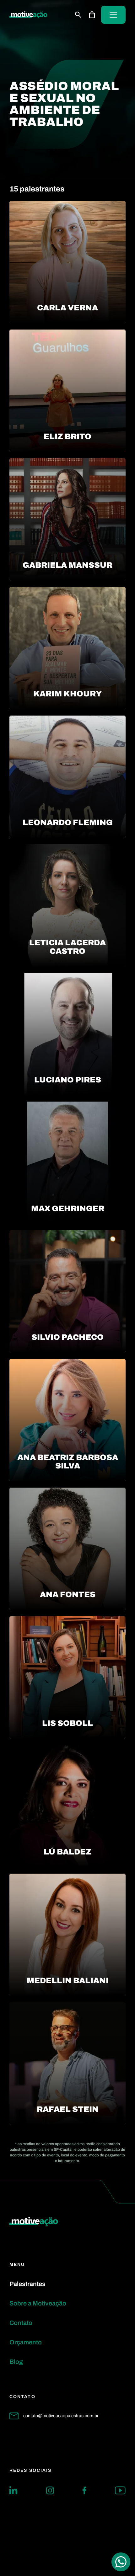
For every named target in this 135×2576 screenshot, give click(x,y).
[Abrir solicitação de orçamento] (92, 15)
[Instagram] (50, 2490)
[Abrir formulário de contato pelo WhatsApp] (121, 2562)
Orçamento (26, 2342)
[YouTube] (120, 2490)
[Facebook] (84, 2490)
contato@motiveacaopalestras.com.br (61, 2416)
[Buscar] (78, 15)
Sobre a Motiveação (38, 2303)
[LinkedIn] (13, 2490)
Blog (16, 2362)
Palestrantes (27, 2284)
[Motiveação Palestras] (28, 15)
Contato (21, 2323)
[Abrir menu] (113, 15)
